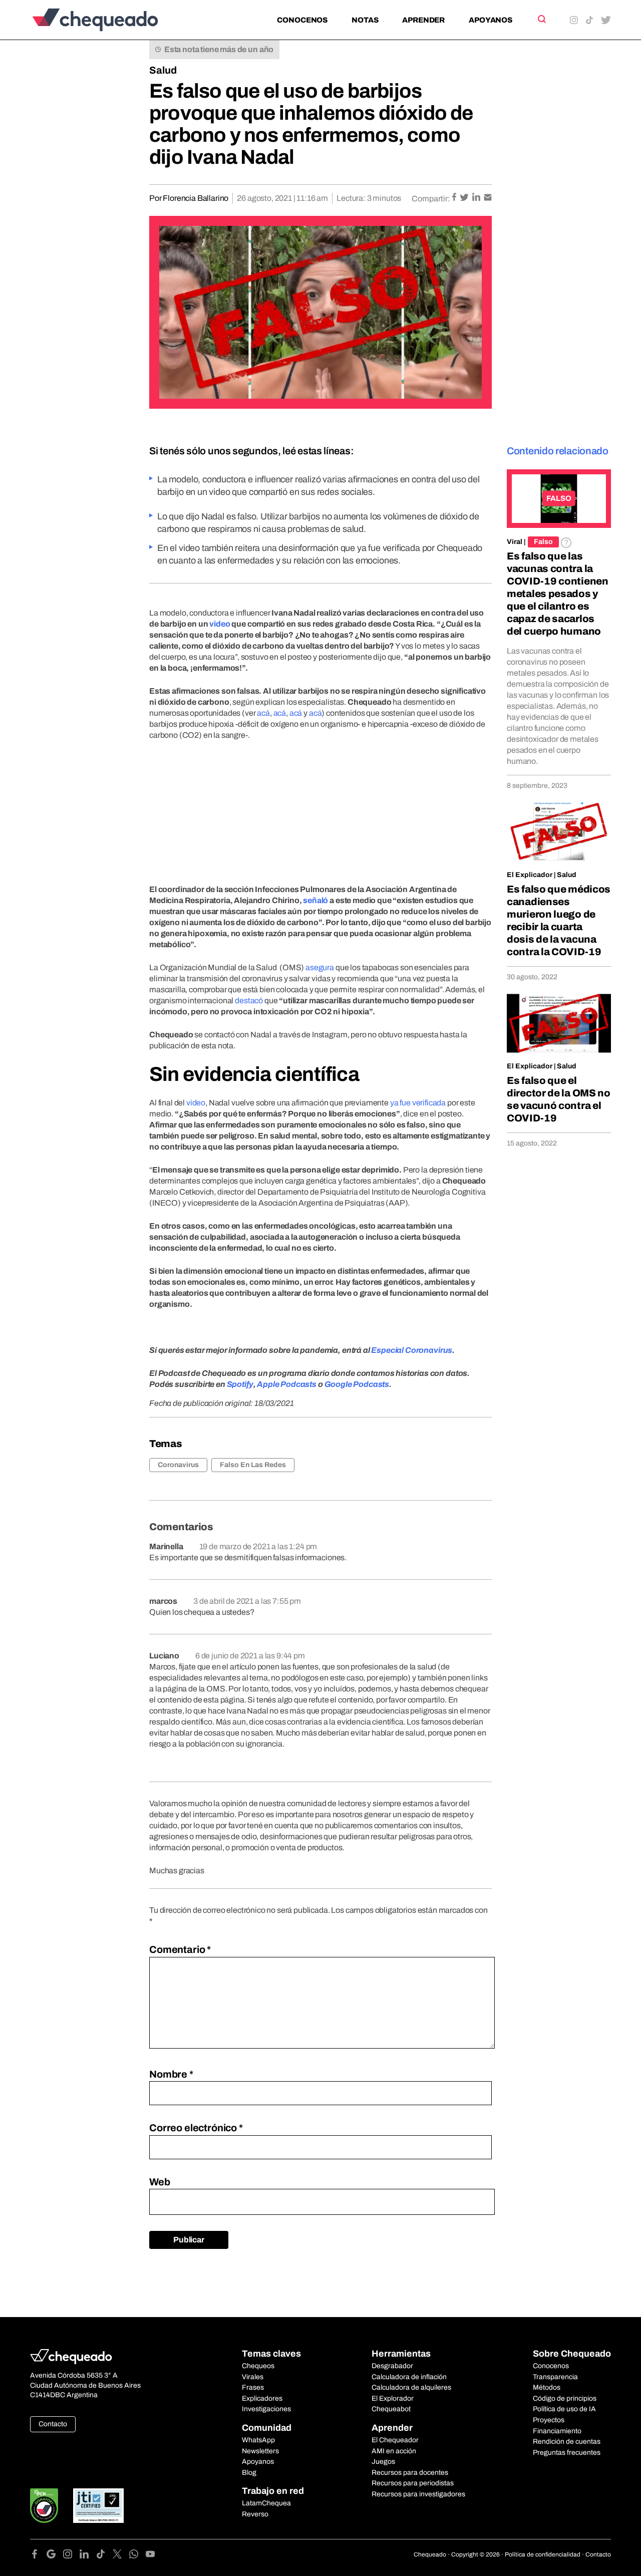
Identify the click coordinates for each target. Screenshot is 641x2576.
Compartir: (431, 199)
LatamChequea (266, 2503)
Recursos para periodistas (413, 2483)
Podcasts (371, 1384)
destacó (249, 1000)
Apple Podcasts (287, 1384)
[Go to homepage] (112, 20)
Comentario (180, 1949)
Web (160, 2182)
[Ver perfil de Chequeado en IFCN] (44, 2506)
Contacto (53, 2424)
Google (338, 1384)
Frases (253, 2387)
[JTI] (99, 2506)
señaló (315, 900)
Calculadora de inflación (409, 2377)
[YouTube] (150, 2556)
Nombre (171, 2074)
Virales (253, 2377)
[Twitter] (121, 2556)
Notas (365, 20)
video (220, 624)
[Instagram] (71, 2556)
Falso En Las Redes (253, 1465)
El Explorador (393, 2398)
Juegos (383, 2462)
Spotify (240, 1384)
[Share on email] (488, 198)
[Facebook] (38, 2556)
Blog (249, 2473)
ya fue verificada (418, 1103)
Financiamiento (557, 2431)
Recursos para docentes (410, 2473)
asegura (320, 967)
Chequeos (258, 2366)
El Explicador (530, 875)
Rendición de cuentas (567, 2442)
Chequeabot (391, 2409)
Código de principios (565, 2398)
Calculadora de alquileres (411, 2387)
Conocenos (302, 20)
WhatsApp (258, 2440)
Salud (163, 70)
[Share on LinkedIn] (477, 198)
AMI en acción (394, 2451)
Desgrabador (392, 2366)
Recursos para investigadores (418, 2494)
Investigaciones (266, 2409)
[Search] (541, 19)
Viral (515, 542)
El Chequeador (395, 2440)
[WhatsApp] (137, 2556)
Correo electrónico (196, 2128)
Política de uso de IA (564, 2409)
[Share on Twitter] (465, 198)
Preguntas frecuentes (567, 2453)
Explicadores (262, 2398)
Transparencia (555, 2377)
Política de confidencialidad (543, 2554)
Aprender (423, 20)
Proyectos (549, 2420)
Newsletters (260, 2451)
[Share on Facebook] (455, 198)
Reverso (255, 2514)
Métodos (547, 2387)
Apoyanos (491, 20)
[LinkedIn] (88, 2556)
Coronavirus (178, 1465)
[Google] (55, 2556)
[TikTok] (104, 2556)
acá (263, 713)
